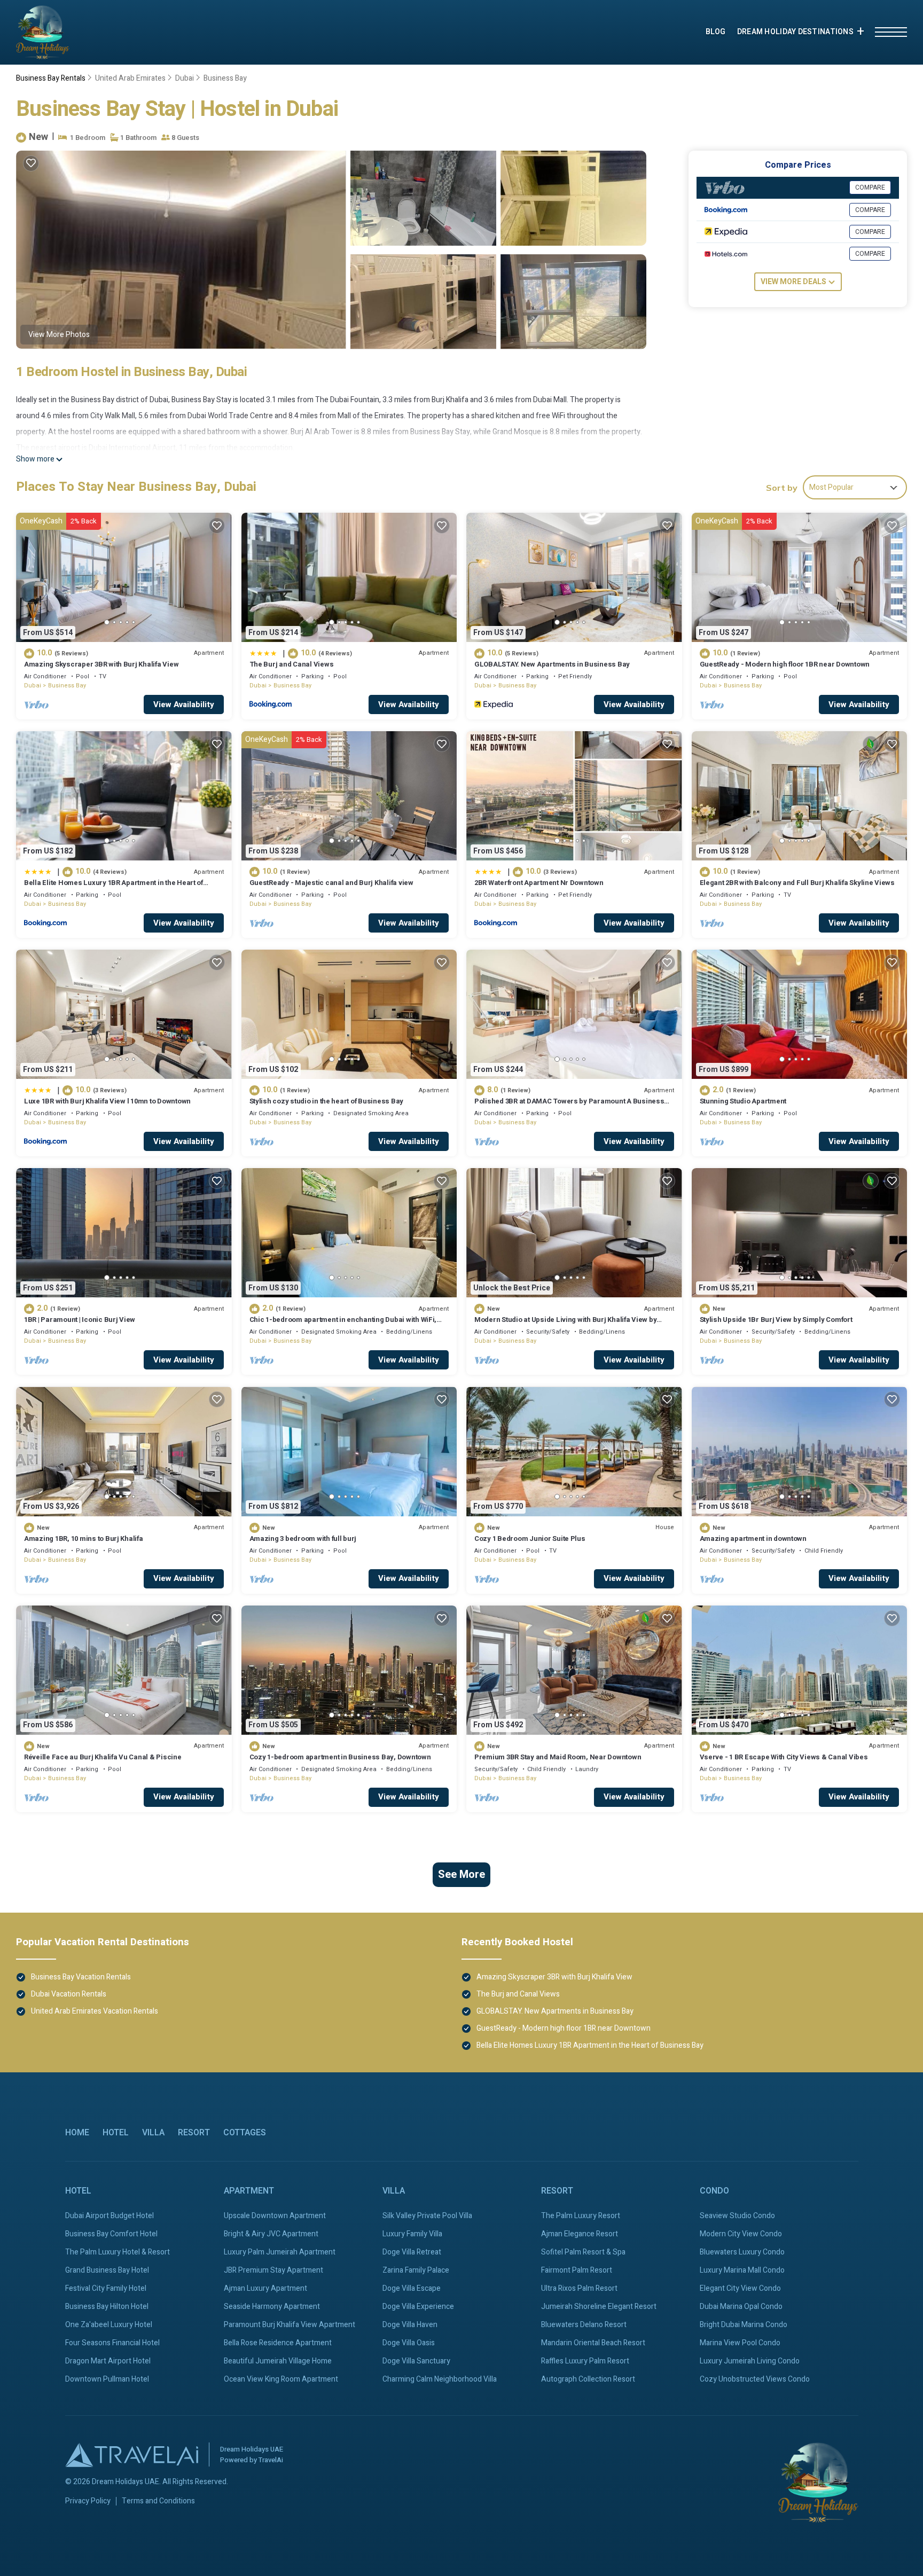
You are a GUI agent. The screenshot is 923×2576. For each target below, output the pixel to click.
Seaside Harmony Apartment (272, 2307)
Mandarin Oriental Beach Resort (593, 2343)
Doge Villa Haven (410, 2325)
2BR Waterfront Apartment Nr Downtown (539, 883)
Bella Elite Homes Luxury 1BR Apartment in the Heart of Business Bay (114, 887)
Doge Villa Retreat (412, 2252)
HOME (77, 2133)
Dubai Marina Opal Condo (741, 2307)
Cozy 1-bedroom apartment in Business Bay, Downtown (340, 1757)
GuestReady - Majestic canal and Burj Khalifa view (331, 883)
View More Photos (59, 335)
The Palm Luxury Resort (581, 2216)
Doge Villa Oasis (409, 2343)
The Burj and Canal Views (292, 664)
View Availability (184, 704)
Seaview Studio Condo (737, 2216)
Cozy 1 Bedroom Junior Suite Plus (530, 1538)
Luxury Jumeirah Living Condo (750, 2361)
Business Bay (225, 78)
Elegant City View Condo (740, 2288)
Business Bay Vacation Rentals (81, 1977)
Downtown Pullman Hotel (107, 2379)
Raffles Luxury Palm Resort (585, 2361)
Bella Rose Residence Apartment (278, 2343)
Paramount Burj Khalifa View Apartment (290, 2325)
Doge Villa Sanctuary (416, 2361)
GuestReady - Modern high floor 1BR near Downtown (785, 664)
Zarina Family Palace (416, 2270)
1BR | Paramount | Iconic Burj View (80, 1320)
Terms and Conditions (158, 2501)
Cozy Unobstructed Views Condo (755, 2379)
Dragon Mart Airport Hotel (108, 2361)
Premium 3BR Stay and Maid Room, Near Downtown (558, 1757)
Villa (153, 2133)
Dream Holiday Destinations (795, 32)
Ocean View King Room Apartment (281, 2379)
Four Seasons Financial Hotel (112, 2343)
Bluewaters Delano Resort (584, 2325)
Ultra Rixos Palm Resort (579, 2288)
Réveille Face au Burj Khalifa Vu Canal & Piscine (103, 1757)
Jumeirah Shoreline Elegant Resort (599, 2307)
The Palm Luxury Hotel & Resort (118, 2252)
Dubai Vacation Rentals (69, 1994)
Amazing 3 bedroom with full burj (303, 1538)
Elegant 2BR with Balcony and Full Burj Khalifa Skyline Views (797, 883)
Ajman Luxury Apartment (265, 2288)
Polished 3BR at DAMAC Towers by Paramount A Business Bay (569, 1106)
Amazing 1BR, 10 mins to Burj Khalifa (84, 1538)
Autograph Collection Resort (588, 2379)
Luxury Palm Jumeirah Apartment (280, 2252)
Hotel (116, 2133)
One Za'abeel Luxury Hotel (109, 2325)
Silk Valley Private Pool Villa (427, 2216)
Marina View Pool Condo (740, 2343)
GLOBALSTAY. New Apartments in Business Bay (552, 664)
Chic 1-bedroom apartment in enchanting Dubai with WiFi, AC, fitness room (343, 1324)
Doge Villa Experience (418, 2307)
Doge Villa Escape (412, 2288)
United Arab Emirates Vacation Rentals (95, 2011)
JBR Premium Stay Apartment (273, 2270)
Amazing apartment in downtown (753, 1538)
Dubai (185, 78)
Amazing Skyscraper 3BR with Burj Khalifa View (101, 664)
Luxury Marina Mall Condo (742, 2270)
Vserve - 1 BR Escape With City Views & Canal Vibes (784, 1757)
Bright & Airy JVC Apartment (271, 2234)
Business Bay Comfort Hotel (111, 2234)
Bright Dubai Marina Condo (744, 2325)
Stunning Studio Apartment (743, 1101)
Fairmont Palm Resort (577, 2270)
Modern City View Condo (741, 2234)
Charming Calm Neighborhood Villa (440, 2379)
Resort (194, 2133)
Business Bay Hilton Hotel (107, 2307)
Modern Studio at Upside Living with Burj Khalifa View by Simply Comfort (565, 1324)
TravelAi (271, 2460)
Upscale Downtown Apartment (275, 2216)
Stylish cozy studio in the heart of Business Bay (327, 1101)
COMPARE (870, 187)
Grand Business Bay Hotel (107, 2270)
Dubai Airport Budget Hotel (109, 2216)
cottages (245, 2133)
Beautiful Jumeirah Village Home (278, 2361)
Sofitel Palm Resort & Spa (583, 2252)
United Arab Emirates (130, 78)
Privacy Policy (88, 2501)
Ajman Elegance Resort (580, 2234)
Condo (714, 2191)
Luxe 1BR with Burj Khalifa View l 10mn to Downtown (107, 1101)
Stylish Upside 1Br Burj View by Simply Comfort (776, 1320)
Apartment (249, 2191)
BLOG (716, 32)
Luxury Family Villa (412, 2234)
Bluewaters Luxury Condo (742, 2252)
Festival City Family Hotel (106, 2288)
